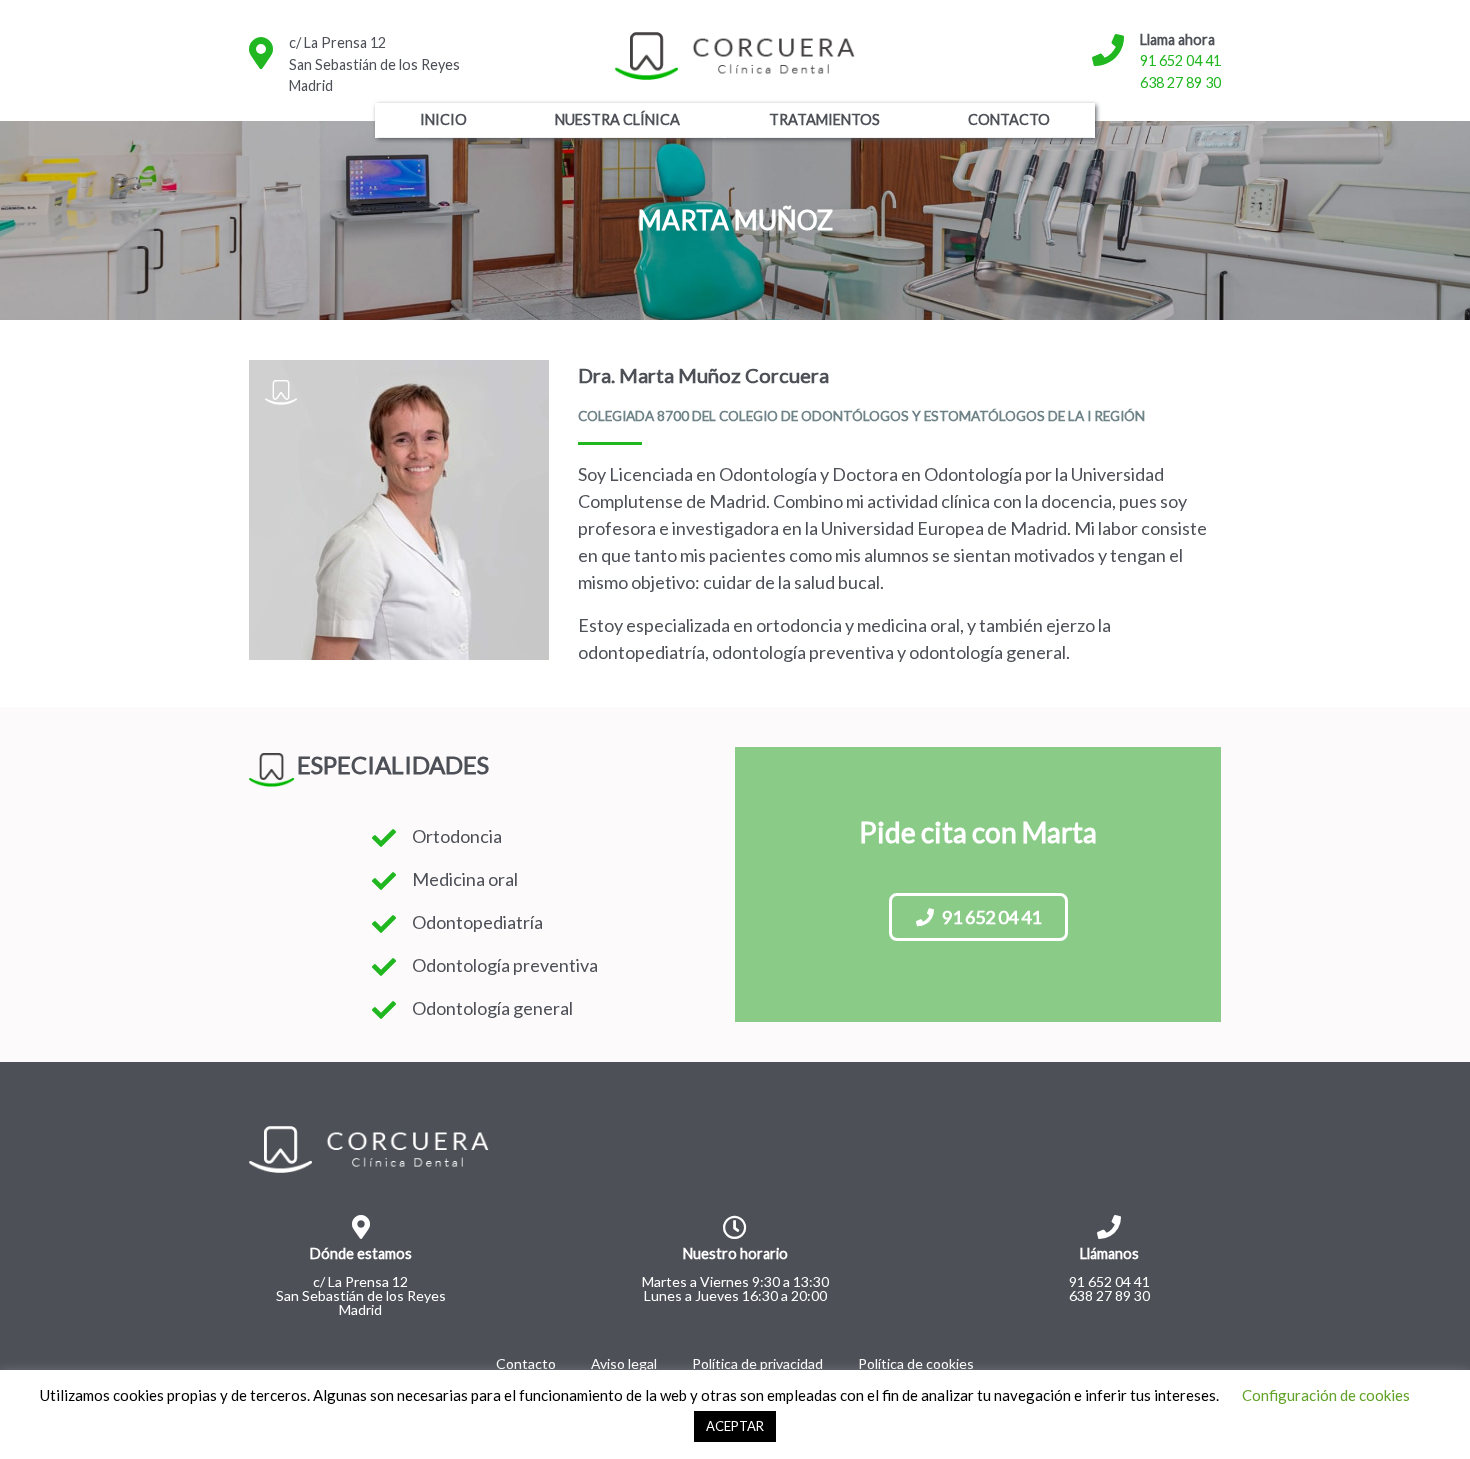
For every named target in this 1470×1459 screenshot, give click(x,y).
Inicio (443, 119)
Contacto (1009, 119)
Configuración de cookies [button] (1326, 1395)
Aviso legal (624, 1363)
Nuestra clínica (617, 119)
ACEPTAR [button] (735, 1426)
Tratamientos (824, 119)
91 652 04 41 (1180, 60)
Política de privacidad (757, 1363)
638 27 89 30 (1180, 82)
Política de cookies (916, 1363)
